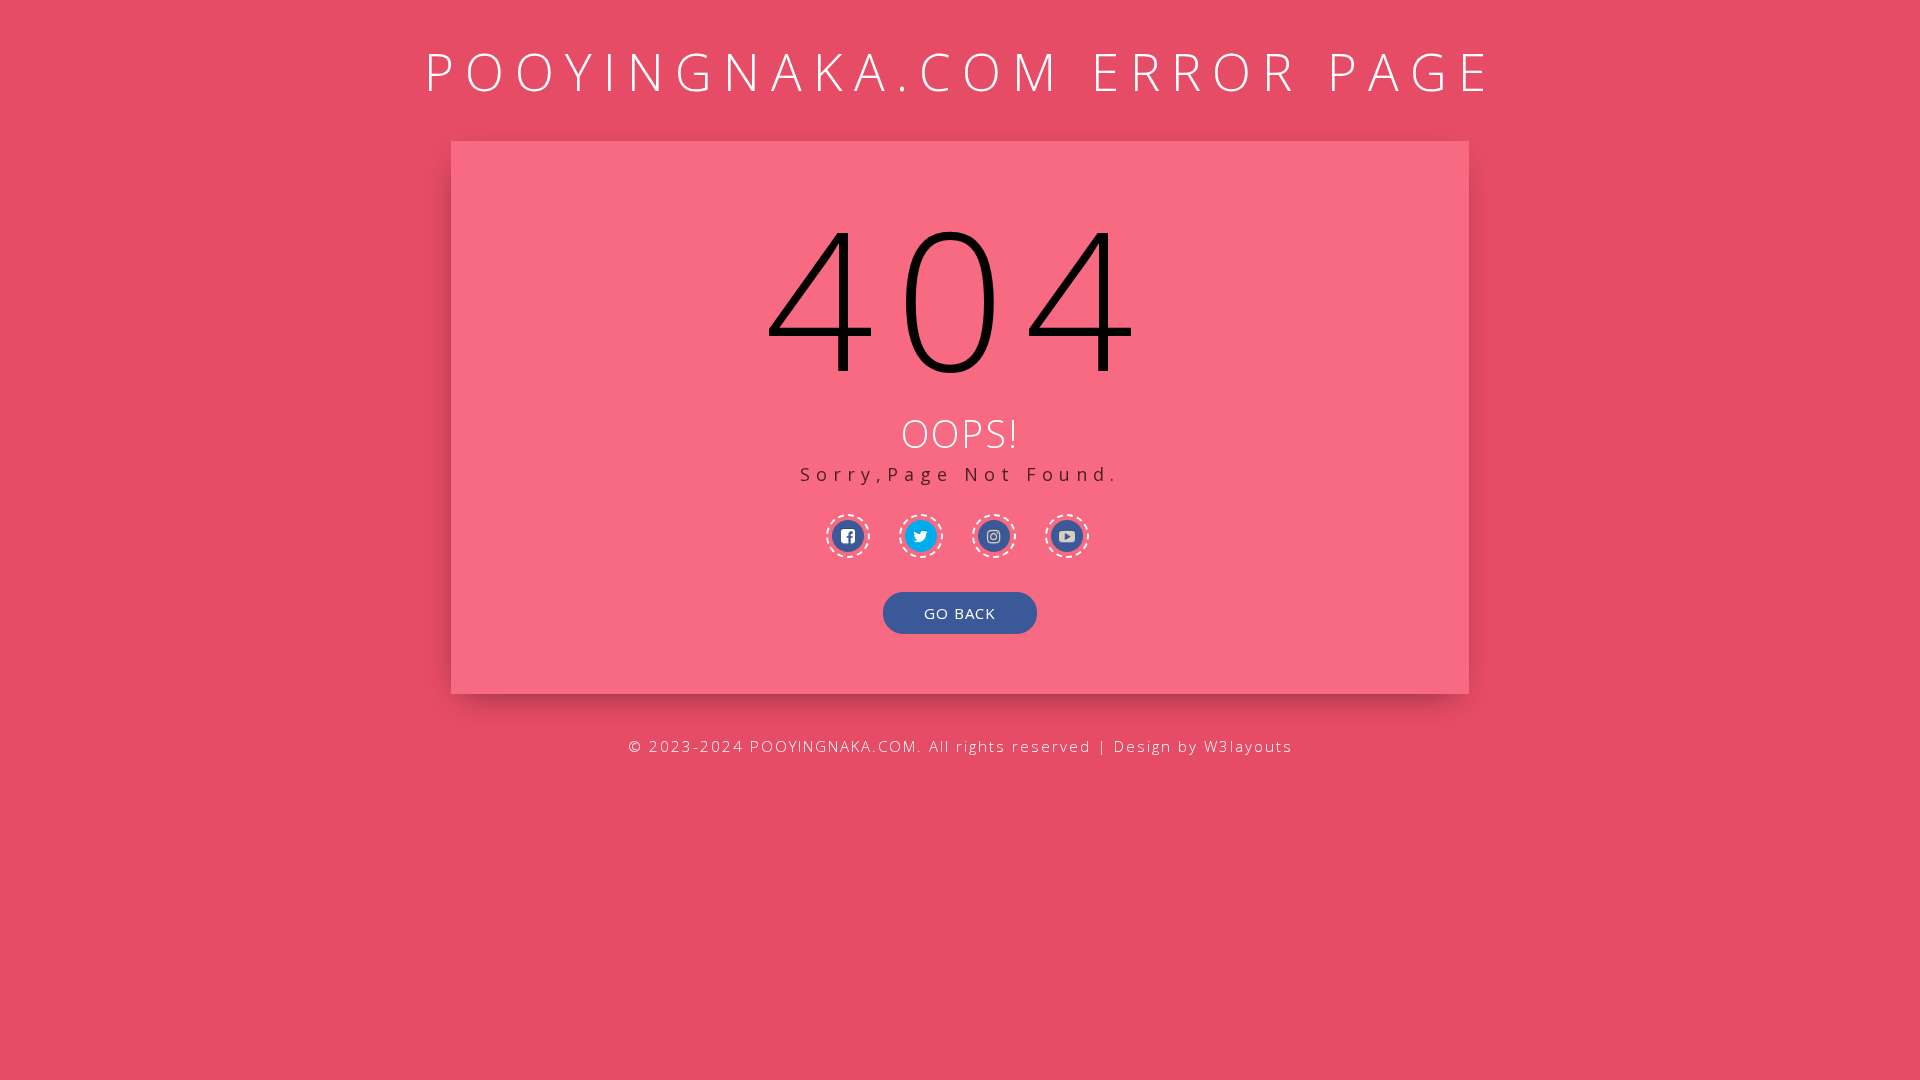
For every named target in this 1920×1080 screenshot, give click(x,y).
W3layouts (1248, 746)
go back (960, 613)
